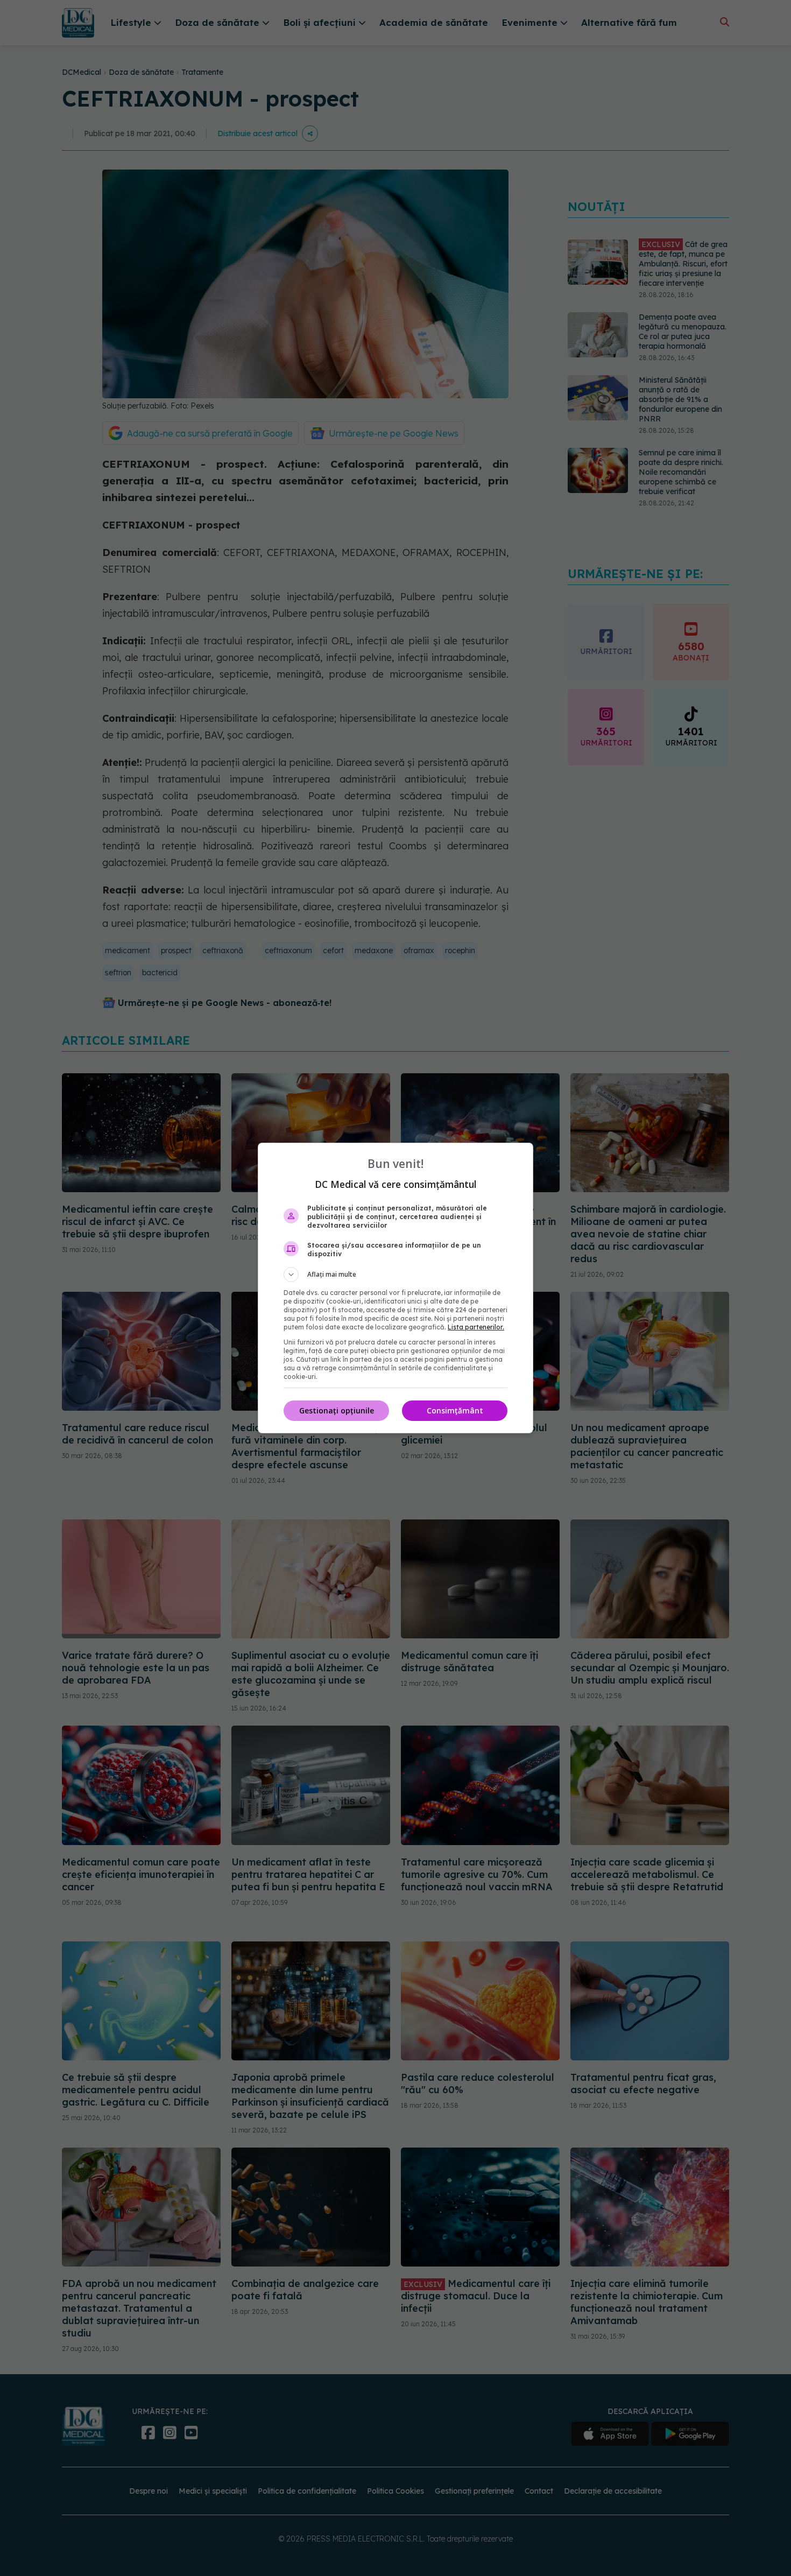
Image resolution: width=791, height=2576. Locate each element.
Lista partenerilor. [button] (476, 1327)
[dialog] (395, 1288)
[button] (395, 1275)
